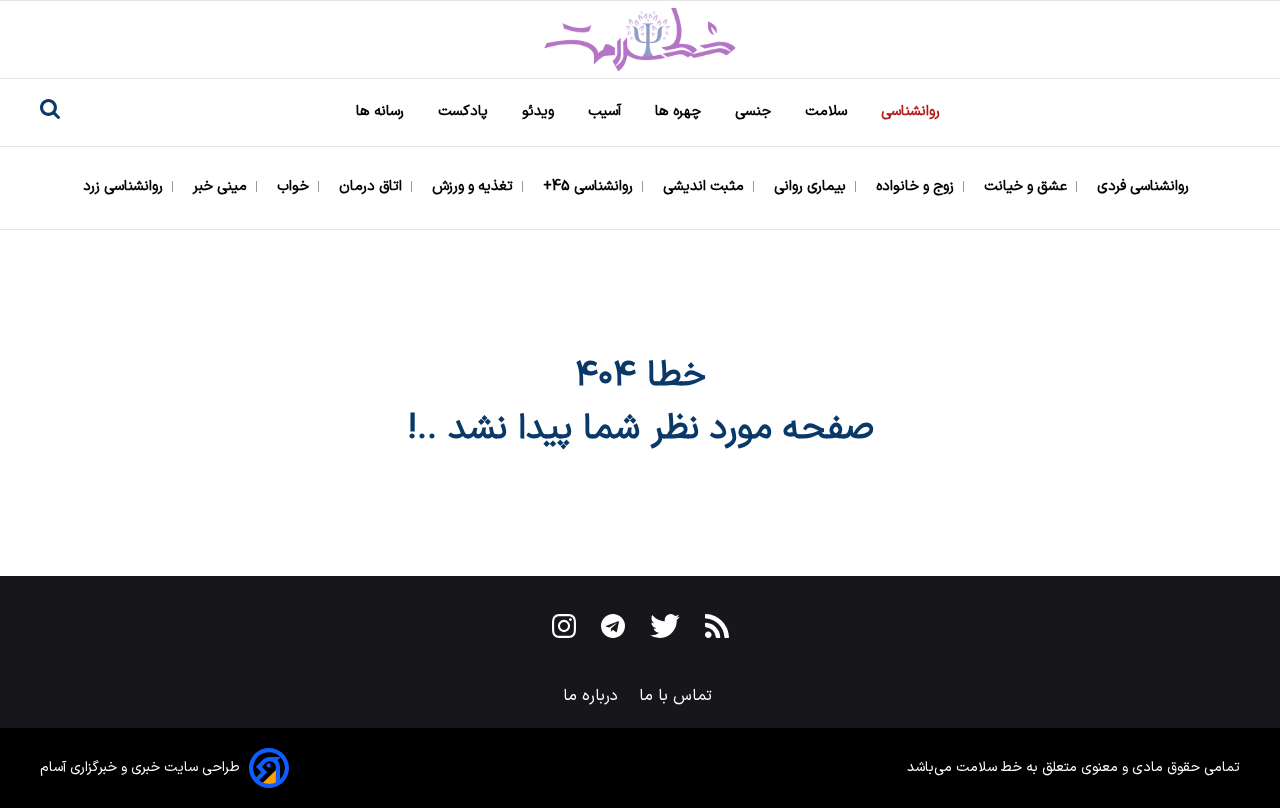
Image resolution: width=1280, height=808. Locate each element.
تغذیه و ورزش (474, 186)
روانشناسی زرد (125, 186)
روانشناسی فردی (1145, 186)
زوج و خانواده (917, 186)
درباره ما (593, 696)
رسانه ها (382, 111)
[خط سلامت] (640, 39)
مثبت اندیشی (705, 186)
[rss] (717, 630)
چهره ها (680, 111)
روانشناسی (912, 111)
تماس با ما (678, 696)
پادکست (465, 111)
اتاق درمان (372, 186)
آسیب (606, 111)
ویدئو (540, 111)
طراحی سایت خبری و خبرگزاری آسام (140, 767)
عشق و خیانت (1027, 186)
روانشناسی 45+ (590, 186)
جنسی (755, 111)
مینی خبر (222, 186)
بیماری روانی (812, 186)
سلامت (828, 111)
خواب (295, 186)
